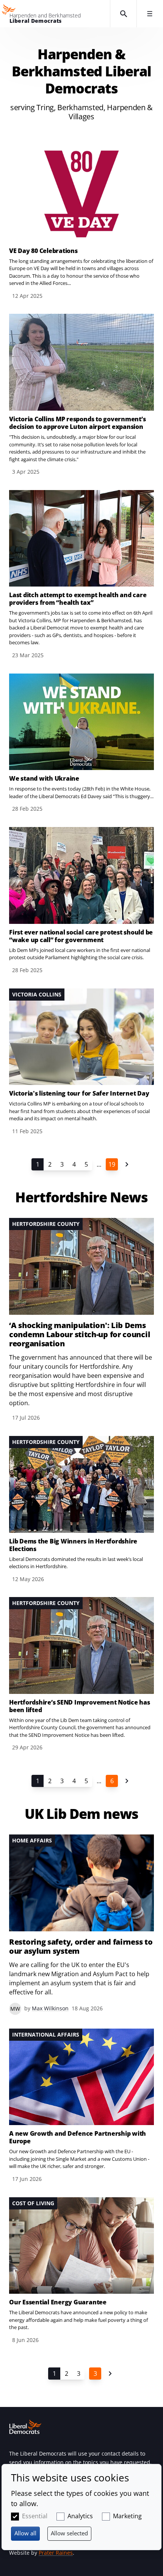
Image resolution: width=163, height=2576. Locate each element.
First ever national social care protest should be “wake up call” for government (81, 936)
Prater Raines (56, 2553)
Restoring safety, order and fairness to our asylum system (81, 1947)
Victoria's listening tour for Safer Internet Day (79, 1093)
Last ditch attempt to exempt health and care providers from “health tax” (78, 599)
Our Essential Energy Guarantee (58, 2302)
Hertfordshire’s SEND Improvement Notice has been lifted (80, 1706)
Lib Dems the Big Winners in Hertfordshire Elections (73, 1545)
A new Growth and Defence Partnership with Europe (78, 2137)
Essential (35, 2516)
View (81, 223)
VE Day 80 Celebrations (43, 251)
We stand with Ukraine (44, 778)
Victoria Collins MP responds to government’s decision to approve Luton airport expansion (77, 423)
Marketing (127, 2516)
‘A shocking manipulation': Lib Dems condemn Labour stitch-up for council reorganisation (79, 1335)
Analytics (80, 2516)
